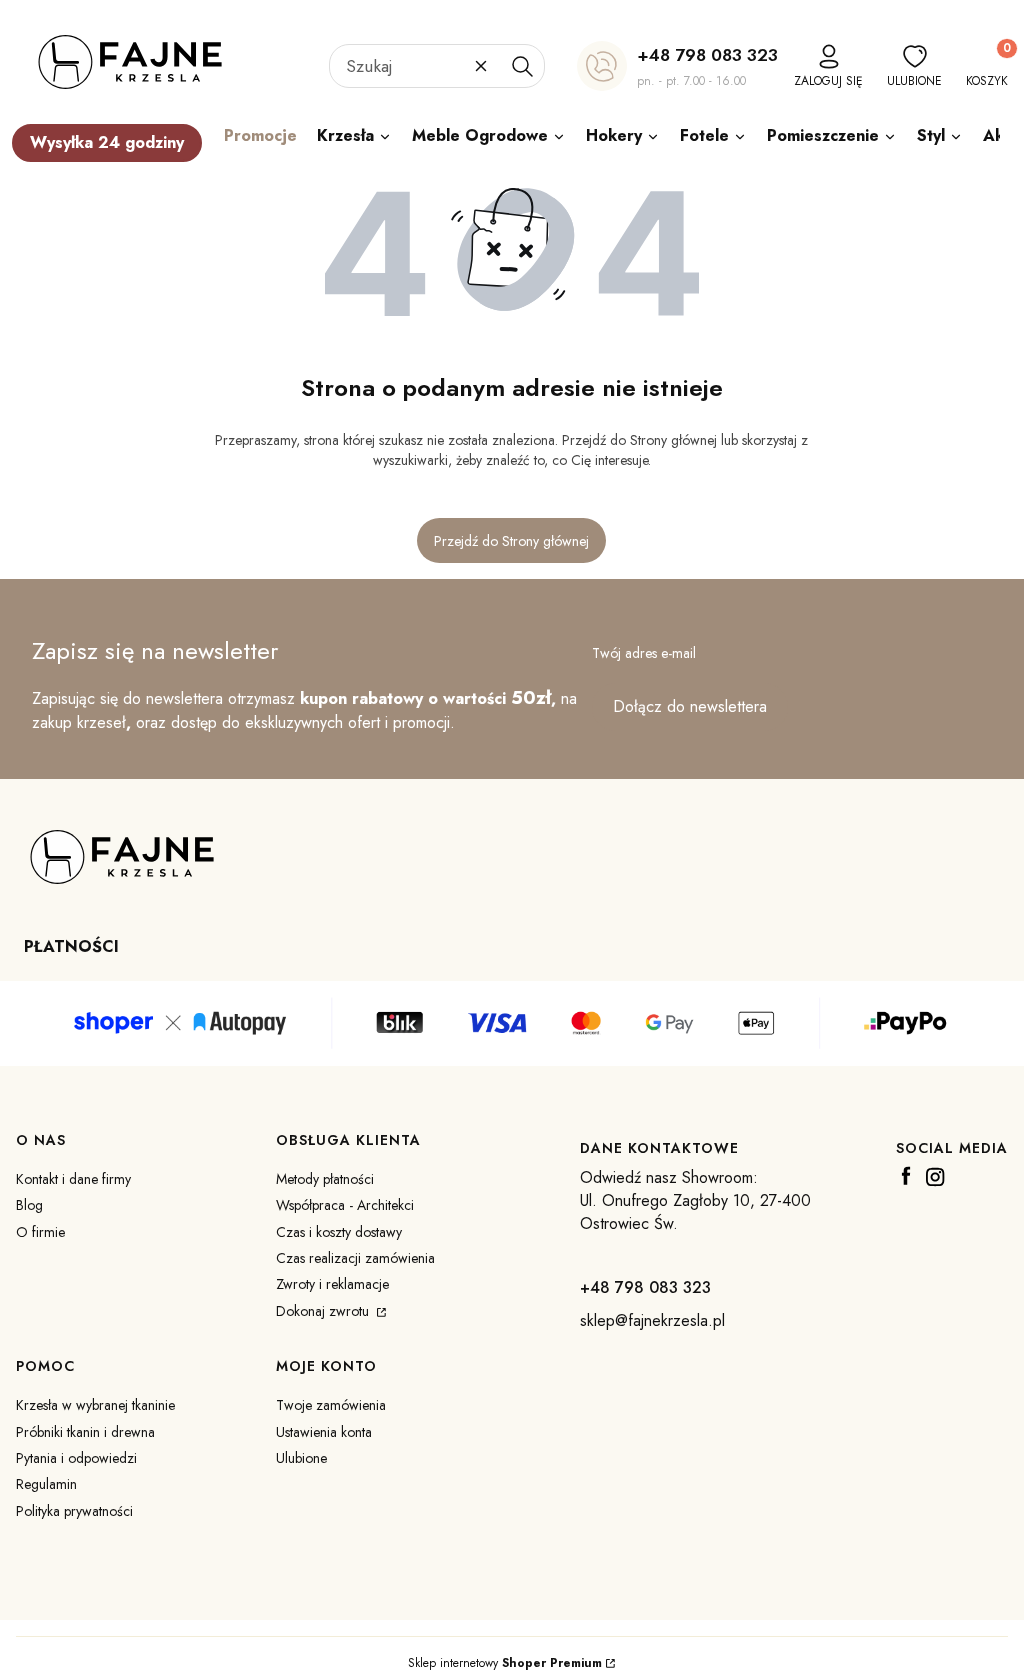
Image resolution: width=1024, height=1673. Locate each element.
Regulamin (46, 1484)
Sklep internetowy (505, 1663)
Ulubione (301, 1458)
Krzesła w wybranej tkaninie (95, 1405)
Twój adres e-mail (644, 653)
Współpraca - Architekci (345, 1205)
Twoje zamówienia (331, 1405)
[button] (522, 66)
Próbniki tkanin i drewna (85, 1432)
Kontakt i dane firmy (73, 1179)
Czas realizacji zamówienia (355, 1258)
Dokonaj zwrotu (324, 1311)
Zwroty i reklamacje (332, 1284)
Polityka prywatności (74, 1511)
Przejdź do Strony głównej (511, 541)
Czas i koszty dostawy (339, 1232)
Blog (29, 1205)
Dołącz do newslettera (690, 706)
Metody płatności (325, 1179)
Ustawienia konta (324, 1432)
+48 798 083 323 (707, 55)
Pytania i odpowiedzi (76, 1458)
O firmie (40, 1232)
